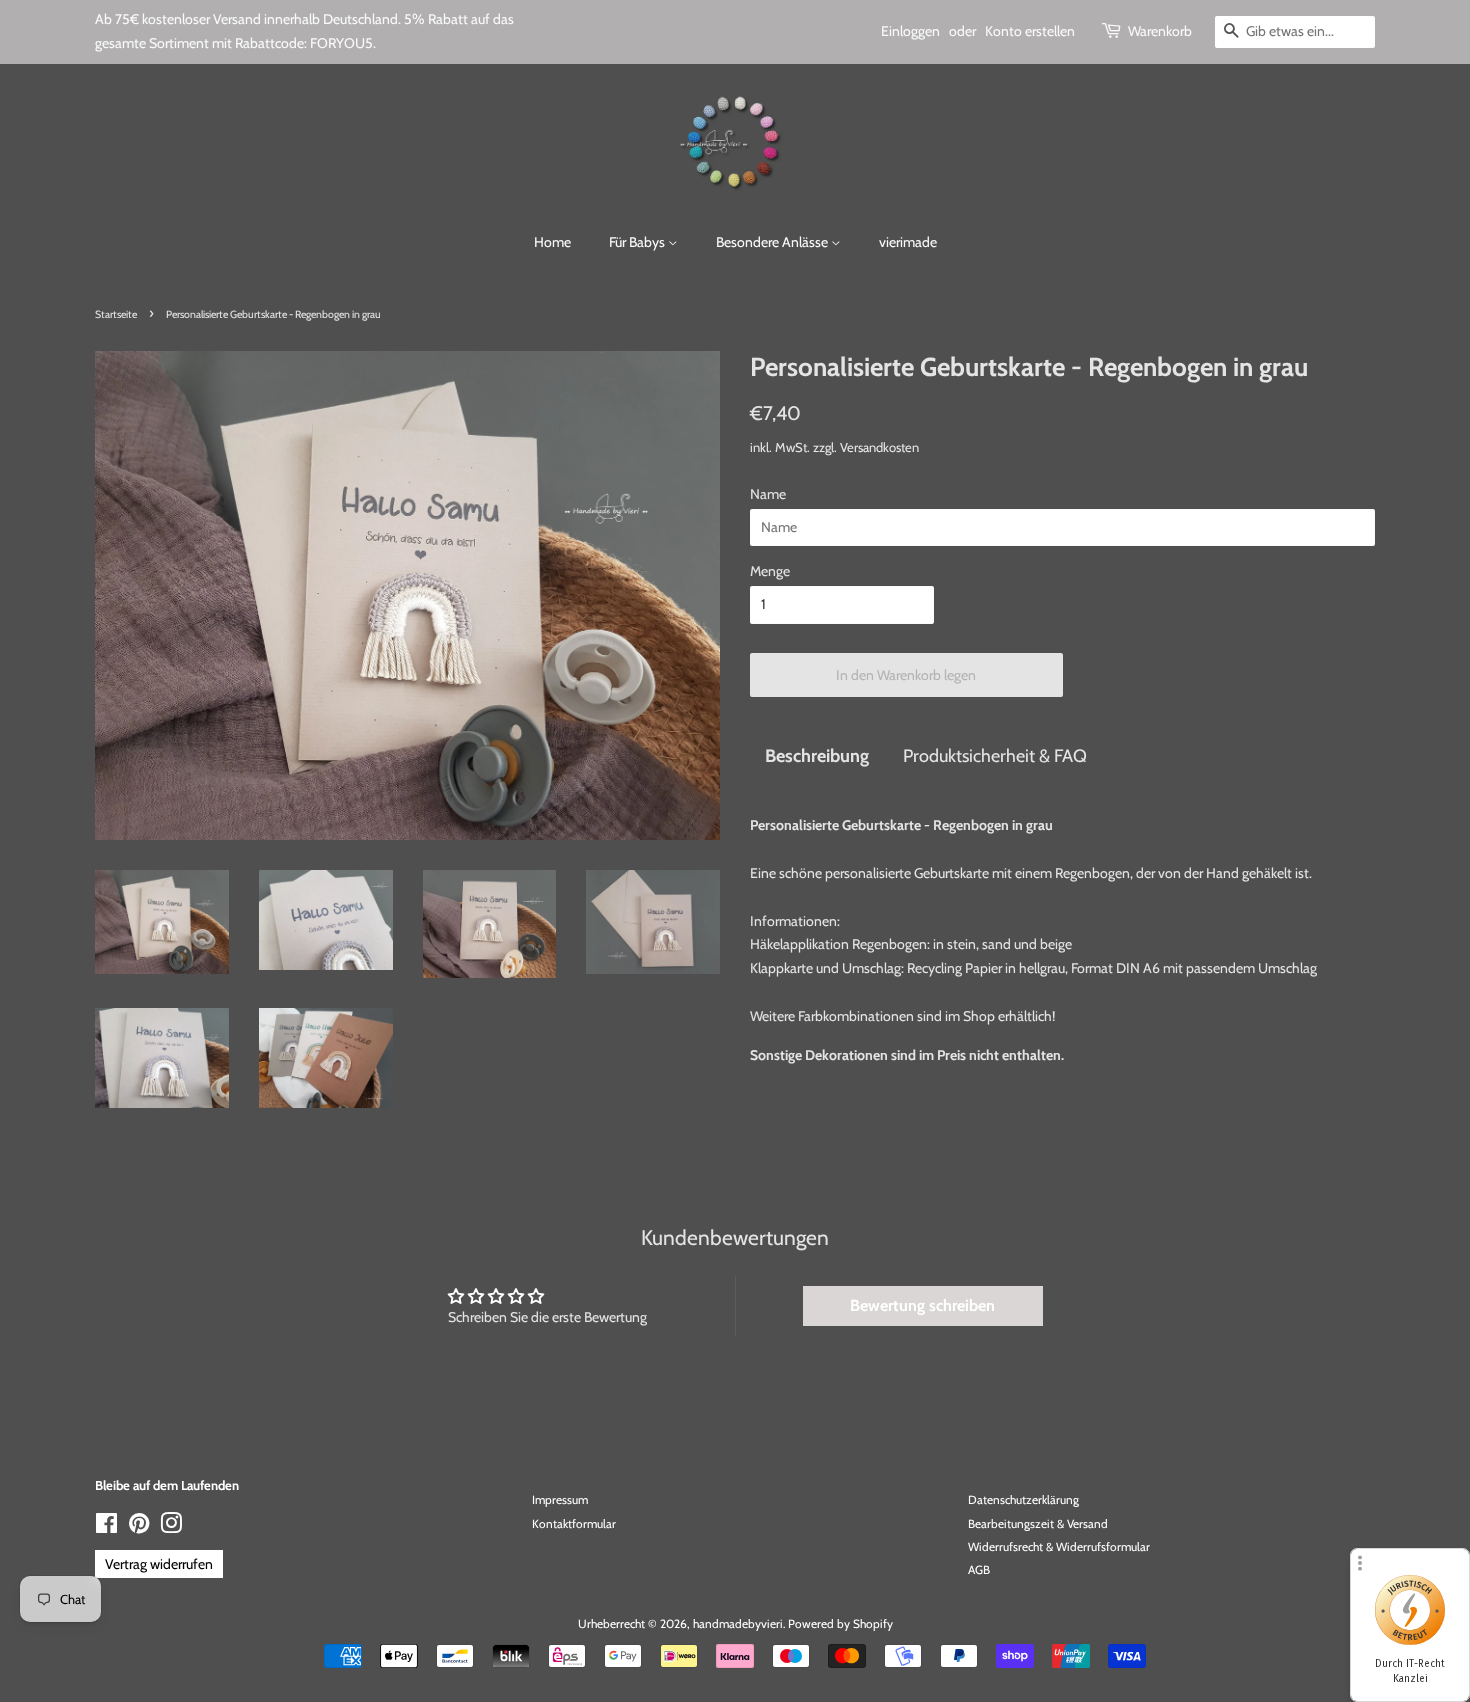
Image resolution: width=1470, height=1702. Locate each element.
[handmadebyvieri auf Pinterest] (139, 1528)
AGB (979, 1570)
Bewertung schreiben (922, 1305)
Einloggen (910, 31)
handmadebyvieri (738, 1624)
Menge (770, 571)
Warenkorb (1160, 31)
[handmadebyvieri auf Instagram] (171, 1528)
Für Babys (638, 242)
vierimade (908, 242)
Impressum (560, 1500)
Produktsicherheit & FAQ (995, 755)
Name (768, 494)
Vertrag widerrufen (159, 1564)
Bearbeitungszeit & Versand (1038, 1524)
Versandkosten (879, 447)
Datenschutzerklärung (1023, 1500)
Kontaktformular (574, 1524)
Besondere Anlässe (773, 242)
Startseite (116, 314)
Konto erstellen (1030, 31)
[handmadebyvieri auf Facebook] (106, 1528)
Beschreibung (817, 755)
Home (552, 242)
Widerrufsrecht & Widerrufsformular (1059, 1547)
